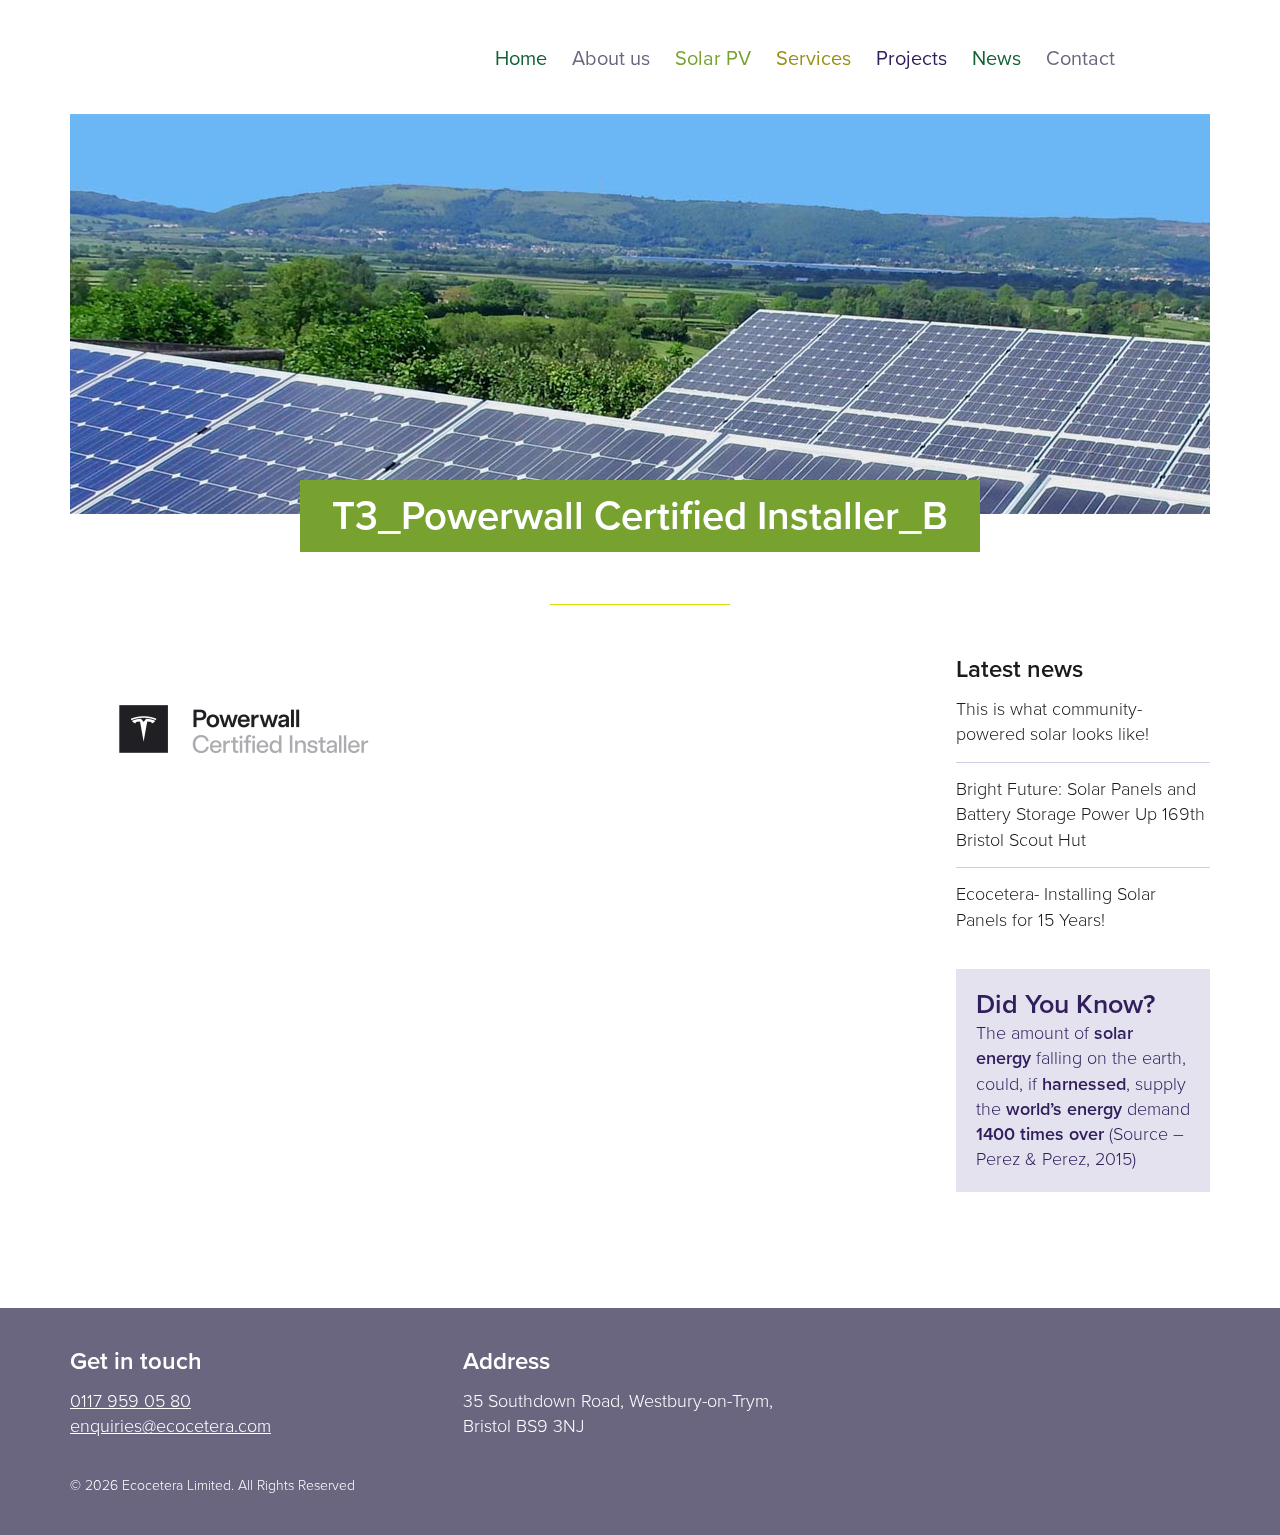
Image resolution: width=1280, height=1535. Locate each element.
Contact (1080, 60)
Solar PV (713, 60)
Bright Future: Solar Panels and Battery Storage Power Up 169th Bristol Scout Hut (1080, 814)
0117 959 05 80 (130, 1401)
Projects (911, 60)
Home (521, 60)
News (996, 60)
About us (611, 60)
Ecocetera (180, 57)
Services (813, 60)
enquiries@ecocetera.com (170, 1426)
